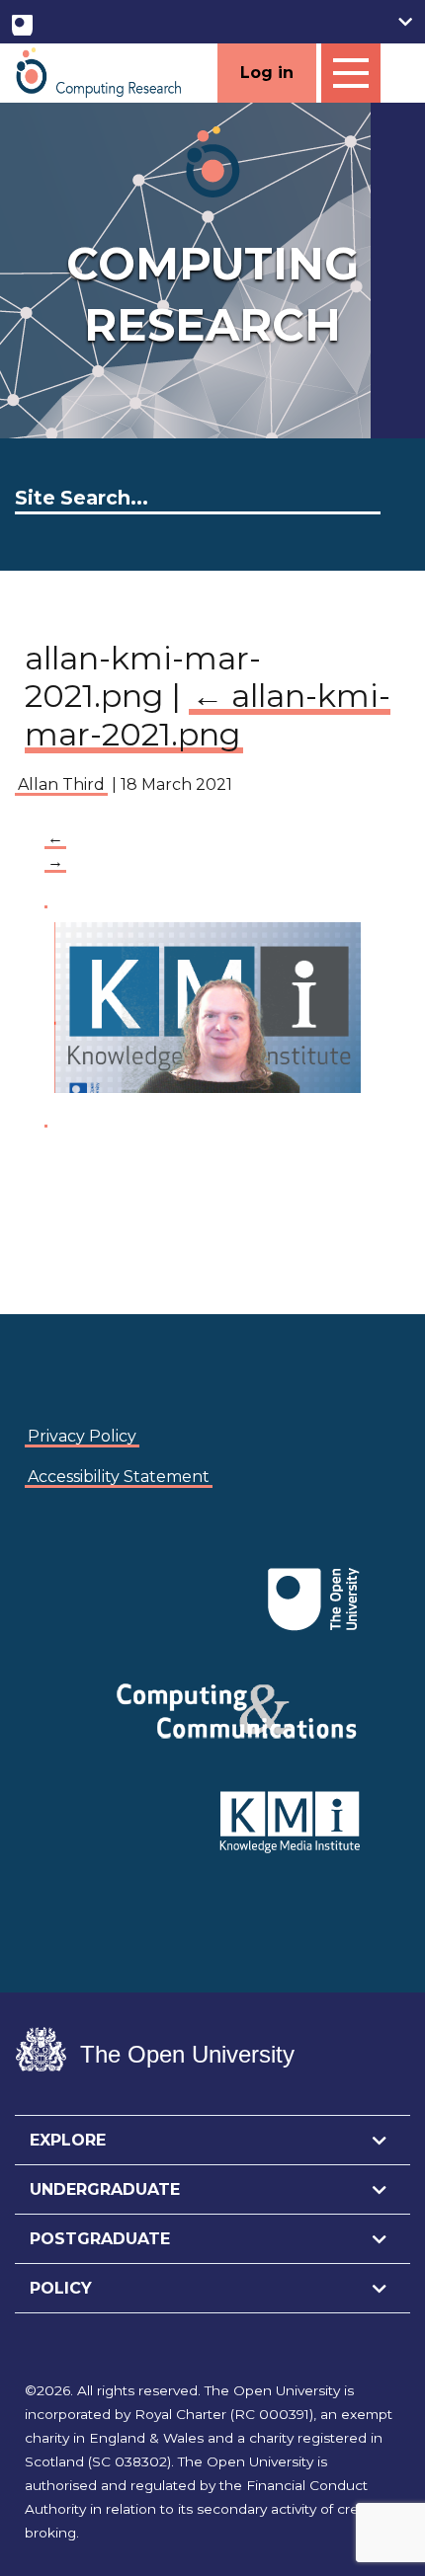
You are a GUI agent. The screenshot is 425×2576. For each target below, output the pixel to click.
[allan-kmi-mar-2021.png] (198, 1006)
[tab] (212, 2141)
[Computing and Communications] (60, 1569)
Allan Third (61, 784)
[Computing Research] (99, 72)
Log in (267, 73)
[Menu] (351, 73)
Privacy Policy (82, 1436)
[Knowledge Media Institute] (64, 1569)
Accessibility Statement (119, 1477)
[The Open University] (22, 21)
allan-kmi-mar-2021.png (208, 714)
